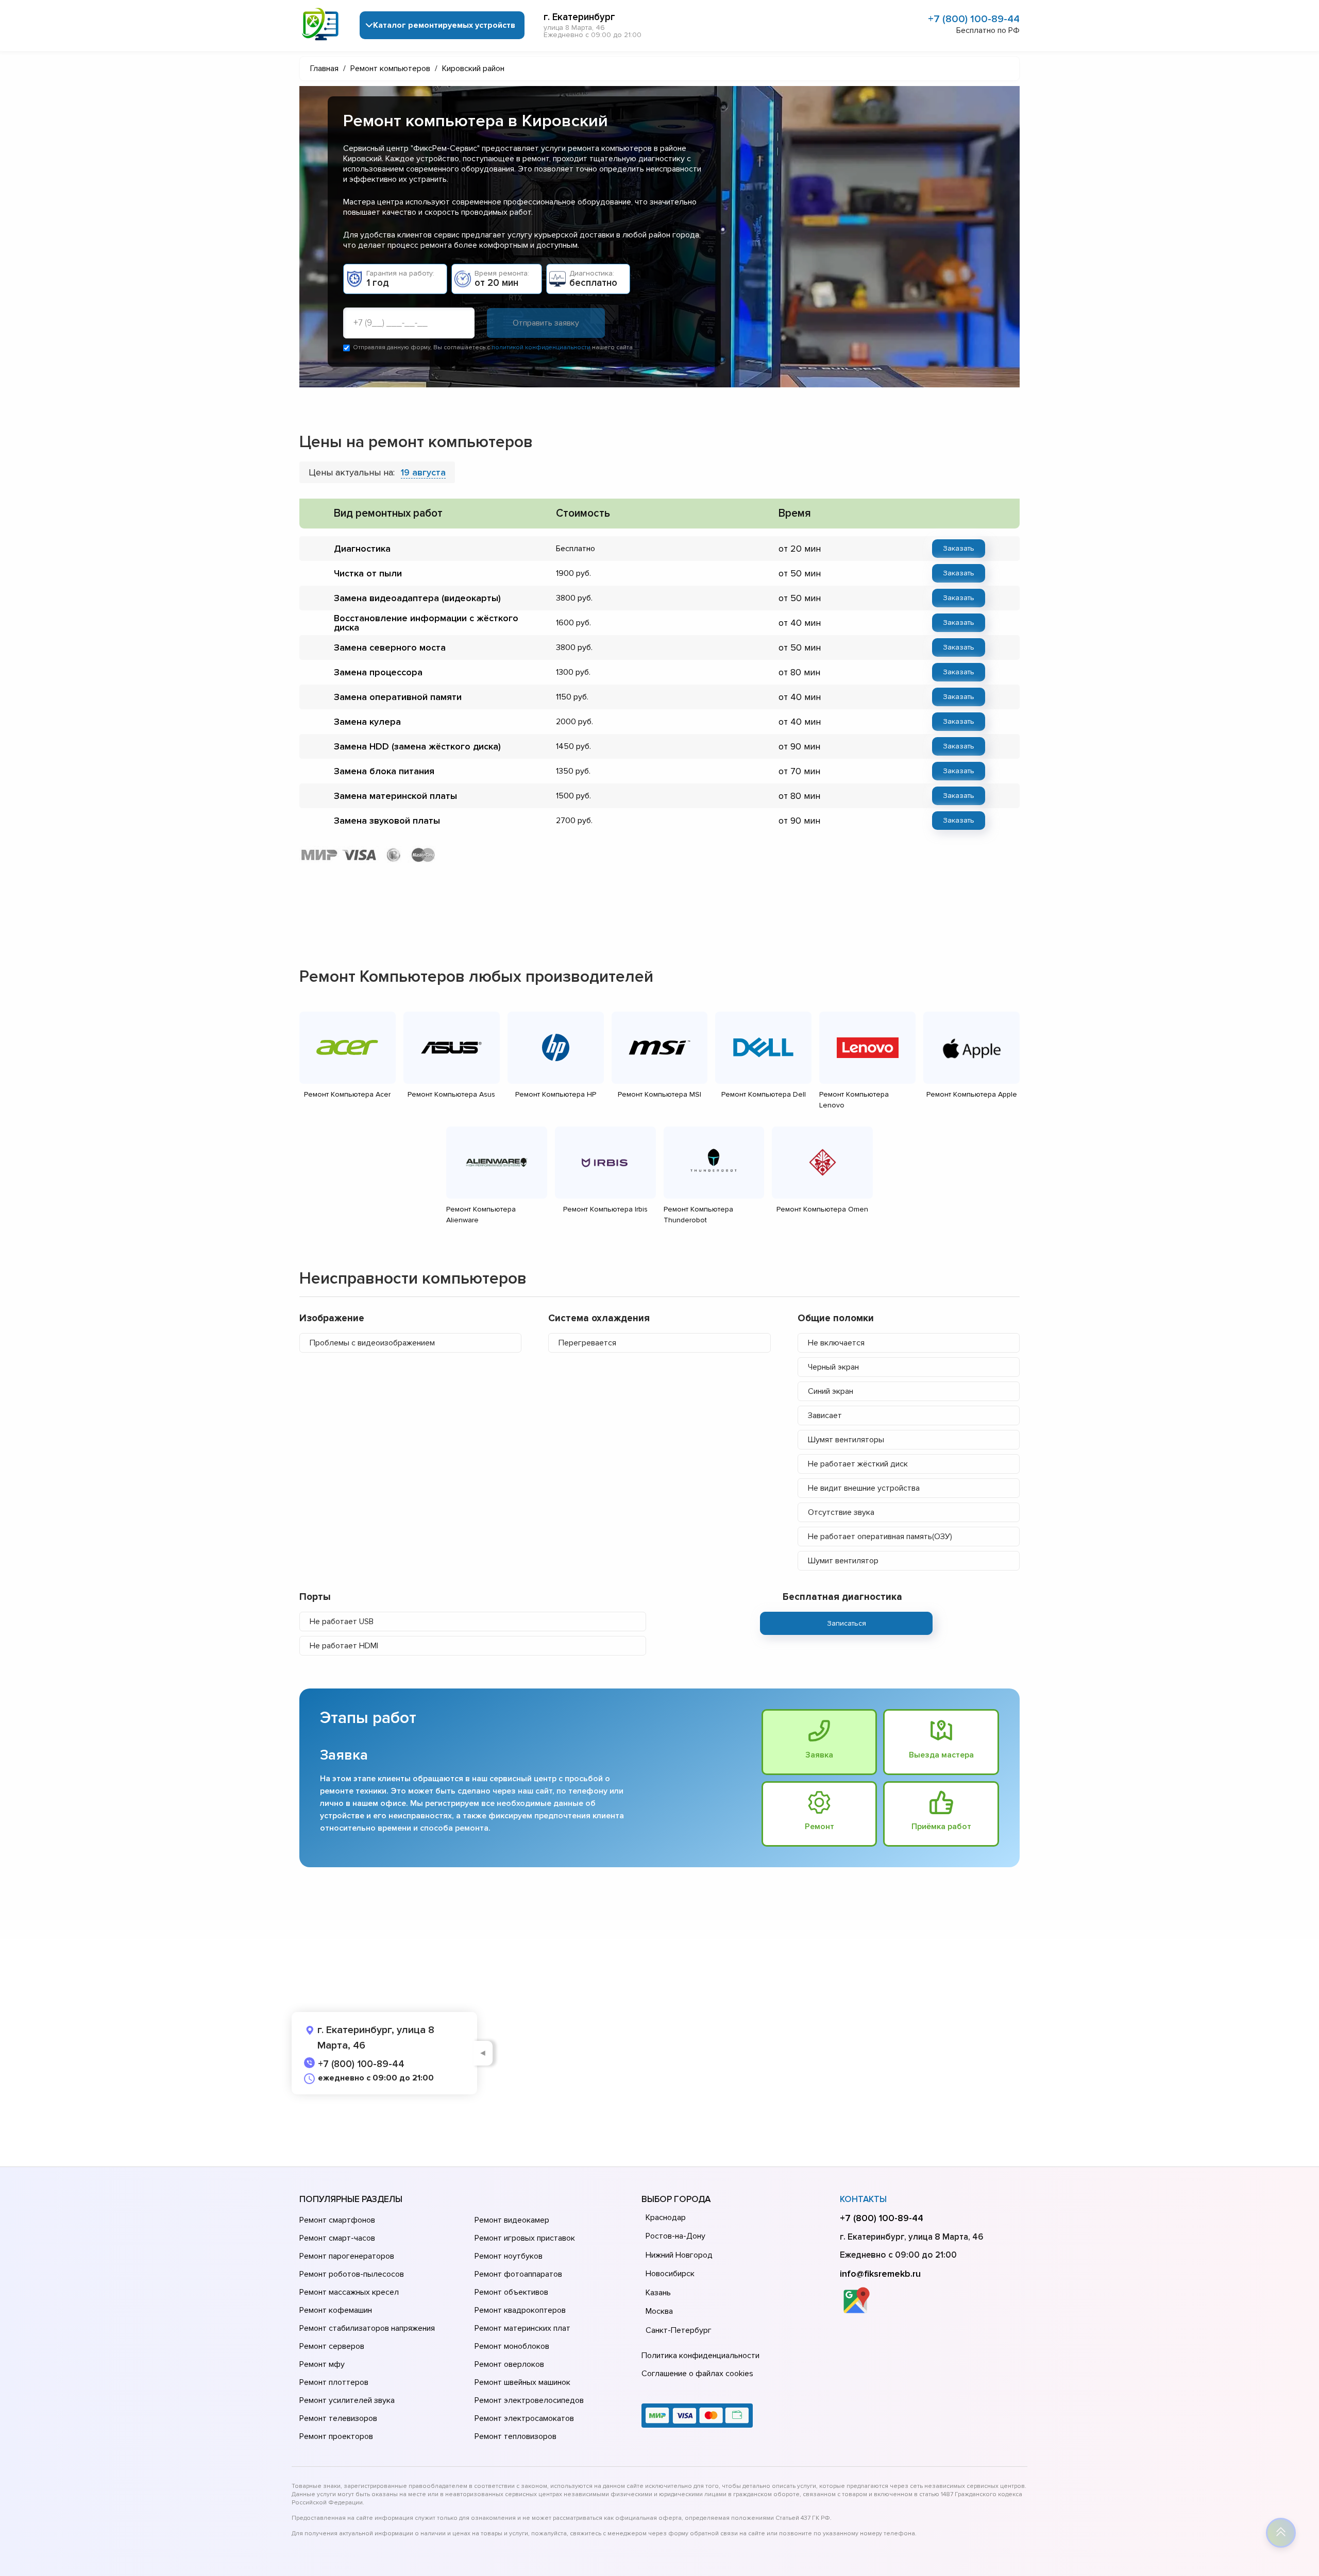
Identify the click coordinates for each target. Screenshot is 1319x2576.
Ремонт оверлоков (509, 2364)
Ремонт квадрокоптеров (520, 2310)
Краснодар (666, 2217)
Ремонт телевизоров (338, 2418)
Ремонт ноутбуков (509, 2256)
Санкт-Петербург (679, 2330)
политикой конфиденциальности (541, 347)
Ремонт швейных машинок (522, 2382)
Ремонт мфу (322, 2364)
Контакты (863, 2199)
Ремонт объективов (511, 2292)
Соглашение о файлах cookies (697, 2374)
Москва (659, 2311)
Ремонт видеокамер (512, 2220)
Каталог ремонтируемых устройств (444, 25)
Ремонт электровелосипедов (529, 2400)
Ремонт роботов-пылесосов (352, 2274)
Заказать (959, 548)
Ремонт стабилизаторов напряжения (367, 2328)
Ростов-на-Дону (675, 2236)
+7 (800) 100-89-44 (974, 19)
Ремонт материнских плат (522, 2328)
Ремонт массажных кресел (349, 2292)
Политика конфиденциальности (700, 2356)
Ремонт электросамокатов (524, 2418)
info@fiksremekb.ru (880, 2274)
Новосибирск (670, 2274)
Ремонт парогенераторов (347, 2256)
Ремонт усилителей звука (347, 2400)
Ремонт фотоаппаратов (518, 2274)
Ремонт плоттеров (334, 2382)
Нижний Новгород (679, 2255)
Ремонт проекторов (336, 2436)
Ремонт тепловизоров (515, 2436)
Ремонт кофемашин (336, 2310)
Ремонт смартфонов (337, 2220)
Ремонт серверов (332, 2346)
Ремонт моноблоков (512, 2346)
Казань (658, 2293)
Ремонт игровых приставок (525, 2238)
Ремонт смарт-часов (337, 2238)
